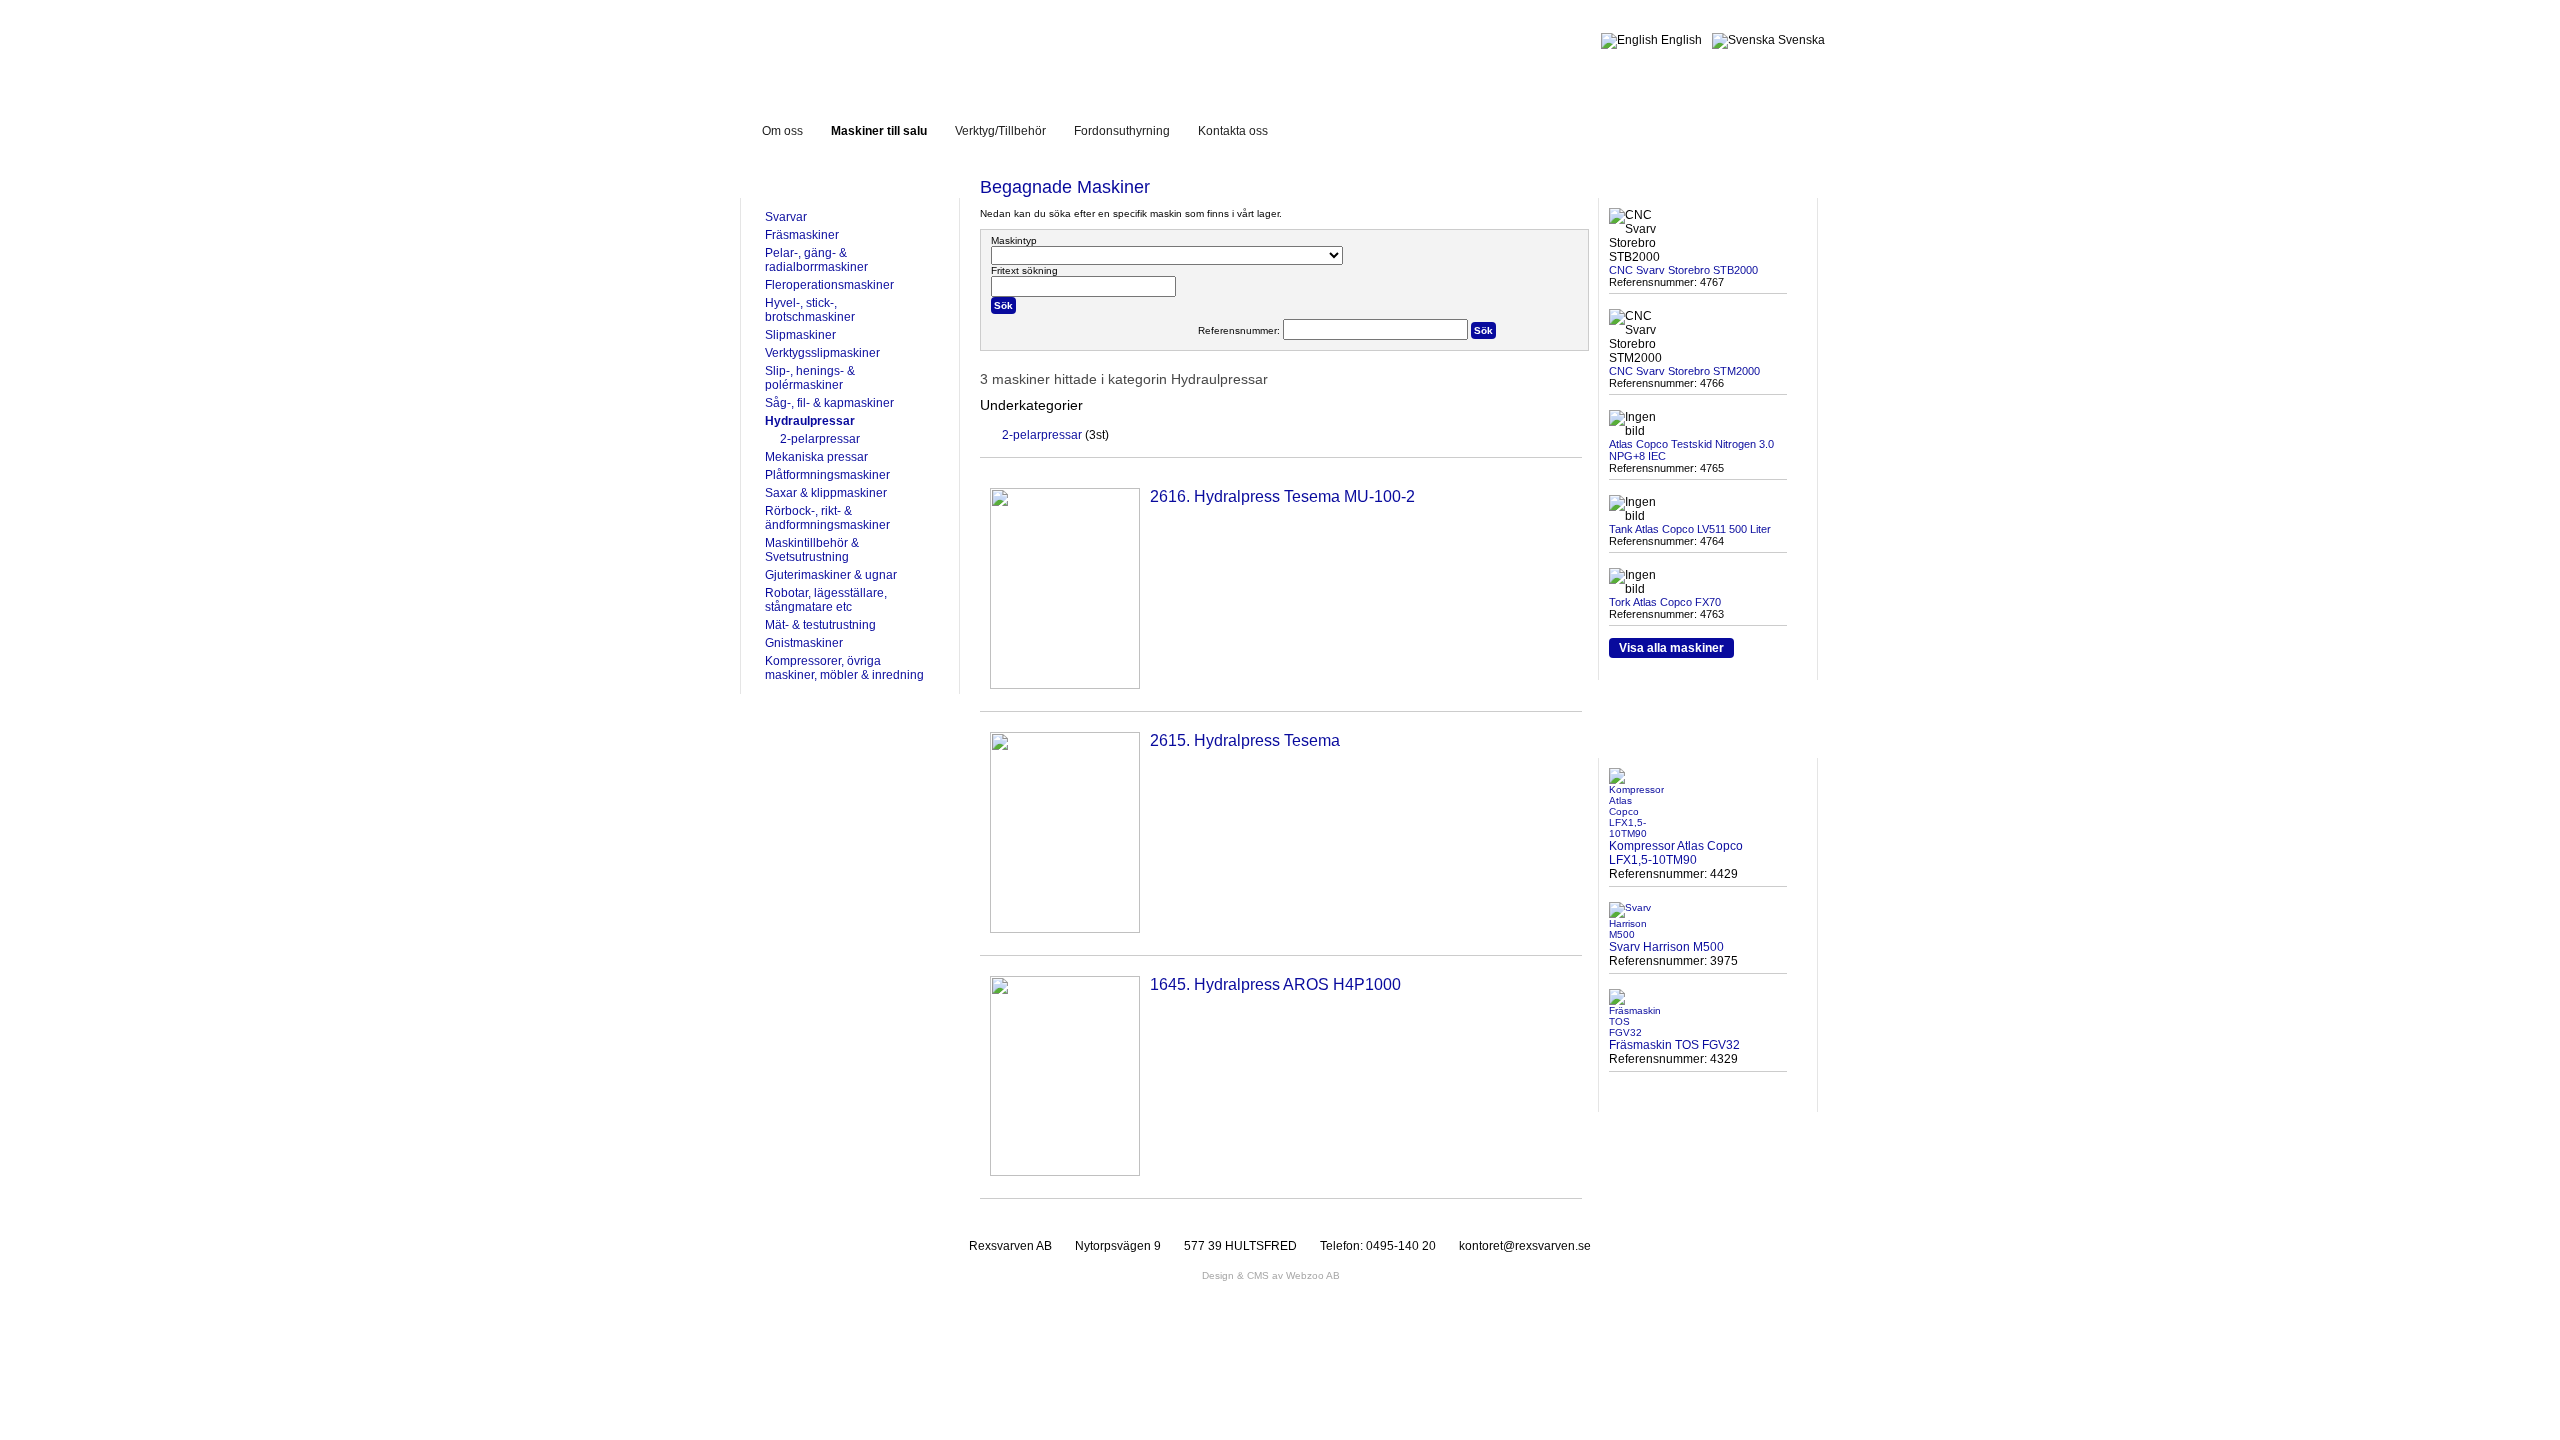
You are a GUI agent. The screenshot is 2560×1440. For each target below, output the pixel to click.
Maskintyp (1014, 240)
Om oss (782, 131)
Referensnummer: (1240, 330)
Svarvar (786, 217)
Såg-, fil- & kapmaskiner (829, 403)
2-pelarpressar (820, 439)
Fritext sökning (1024, 270)
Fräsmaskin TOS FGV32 (1674, 1045)
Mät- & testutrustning (820, 625)
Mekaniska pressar (816, 457)
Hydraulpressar (810, 421)
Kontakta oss (1233, 131)
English (1680, 40)
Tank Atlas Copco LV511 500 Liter (1690, 529)
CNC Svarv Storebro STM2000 (1684, 371)
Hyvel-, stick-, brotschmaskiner (810, 310)
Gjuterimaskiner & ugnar (831, 575)
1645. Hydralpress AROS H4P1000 (1275, 984)
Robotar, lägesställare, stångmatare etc (826, 600)
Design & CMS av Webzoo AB (1271, 1275)
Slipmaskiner (800, 335)
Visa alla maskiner (1671, 648)
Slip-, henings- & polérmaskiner (810, 378)
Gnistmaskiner (804, 643)
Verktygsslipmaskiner (822, 353)
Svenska (1800, 40)
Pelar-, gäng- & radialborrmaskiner (816, 260)
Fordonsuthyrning (1122, 131)
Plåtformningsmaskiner (827, 475)
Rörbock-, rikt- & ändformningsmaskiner (827, 518)
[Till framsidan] (914, 48)
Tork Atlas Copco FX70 (1665, 602)
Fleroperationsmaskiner (829, 285)
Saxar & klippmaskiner (826, 493)
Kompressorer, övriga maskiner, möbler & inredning (844, 668)
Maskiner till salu (879, 131)
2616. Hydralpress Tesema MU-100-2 (1282, 496)
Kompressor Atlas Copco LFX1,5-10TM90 (1676, 853)
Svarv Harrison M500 (1666, 947)
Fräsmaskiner (802, 235)
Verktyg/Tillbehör (1000, 131)
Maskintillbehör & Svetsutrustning (812, 550)
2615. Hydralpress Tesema (1245, 740)
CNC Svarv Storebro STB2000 (1683, 270)
